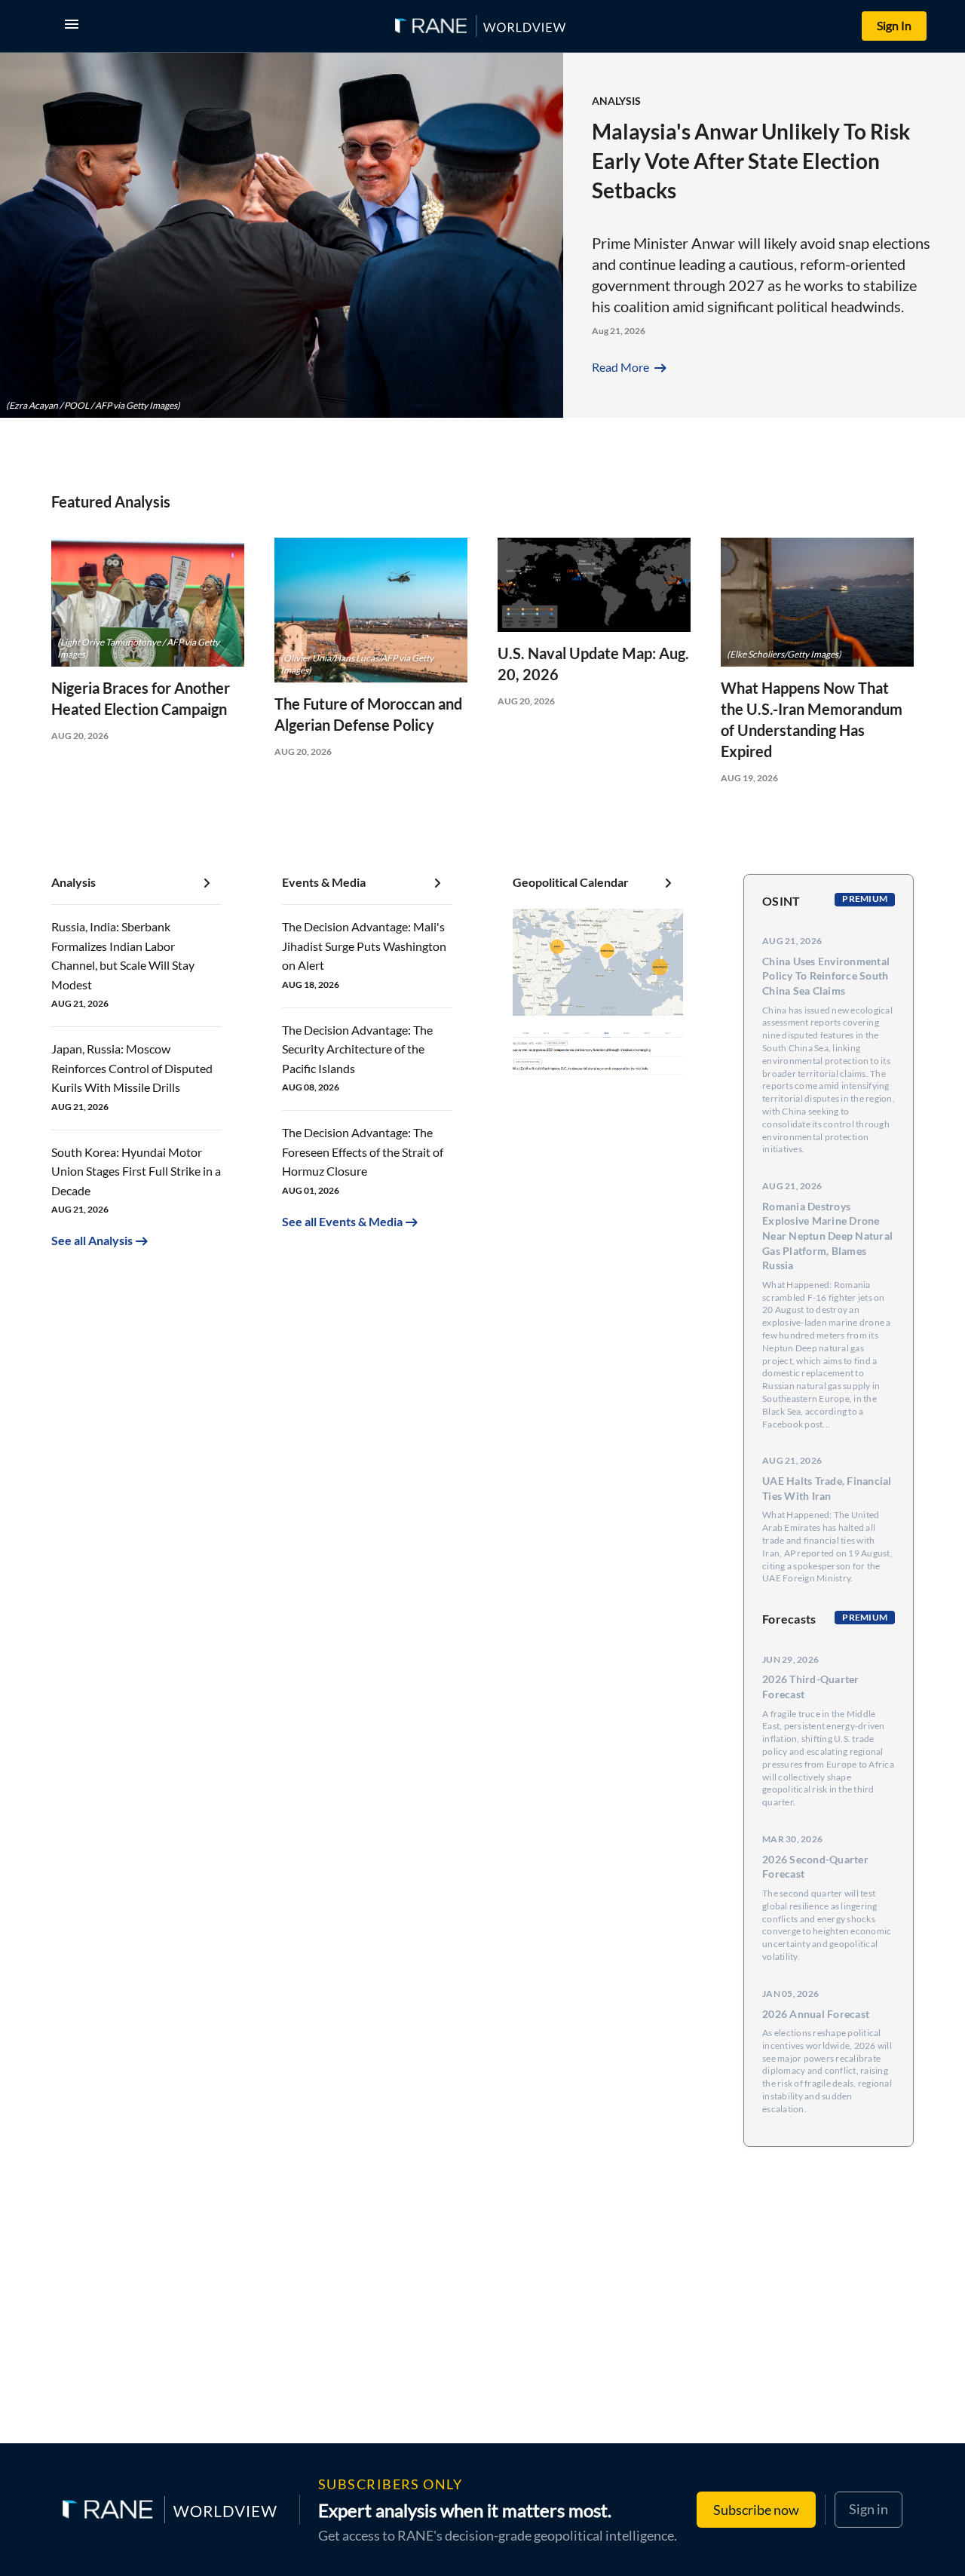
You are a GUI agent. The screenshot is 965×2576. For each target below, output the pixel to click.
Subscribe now (756, 2510)
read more (631, 367)
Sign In (894, 25)
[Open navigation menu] (75, 26)
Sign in (868, 2509)
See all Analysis (92, 1240)
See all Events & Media (342, 1221)
